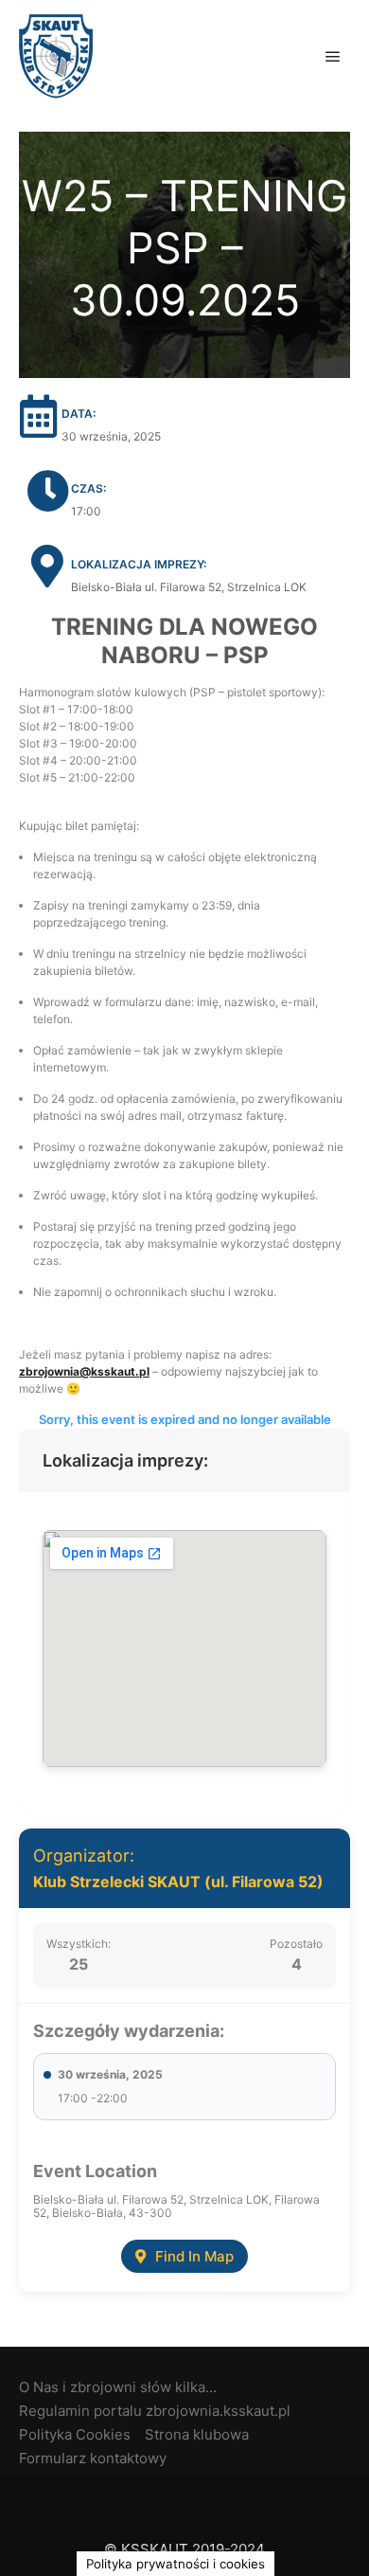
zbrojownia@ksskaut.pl (84, 1371)
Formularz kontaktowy (93, 2458)
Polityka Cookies (75, 2434)
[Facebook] (184, 2501)
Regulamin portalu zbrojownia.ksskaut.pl (155, 2411)
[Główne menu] (333, 57)
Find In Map (194, 2256)
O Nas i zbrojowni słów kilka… (118, 2387)
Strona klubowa (197, 2434)
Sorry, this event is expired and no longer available (185, 1419)
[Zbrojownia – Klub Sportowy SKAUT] (56, 56)
